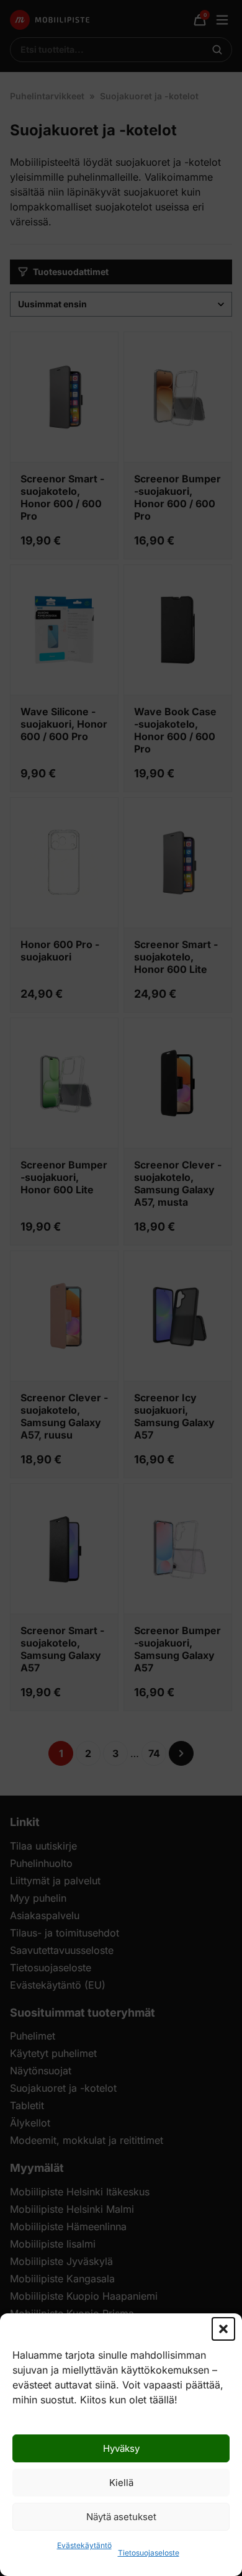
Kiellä (121, 2483)
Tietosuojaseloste (149, 2553)
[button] (223, 2329)
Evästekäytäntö (84, 2545)
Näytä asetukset (121, 2517)
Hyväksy (121, 2448)
